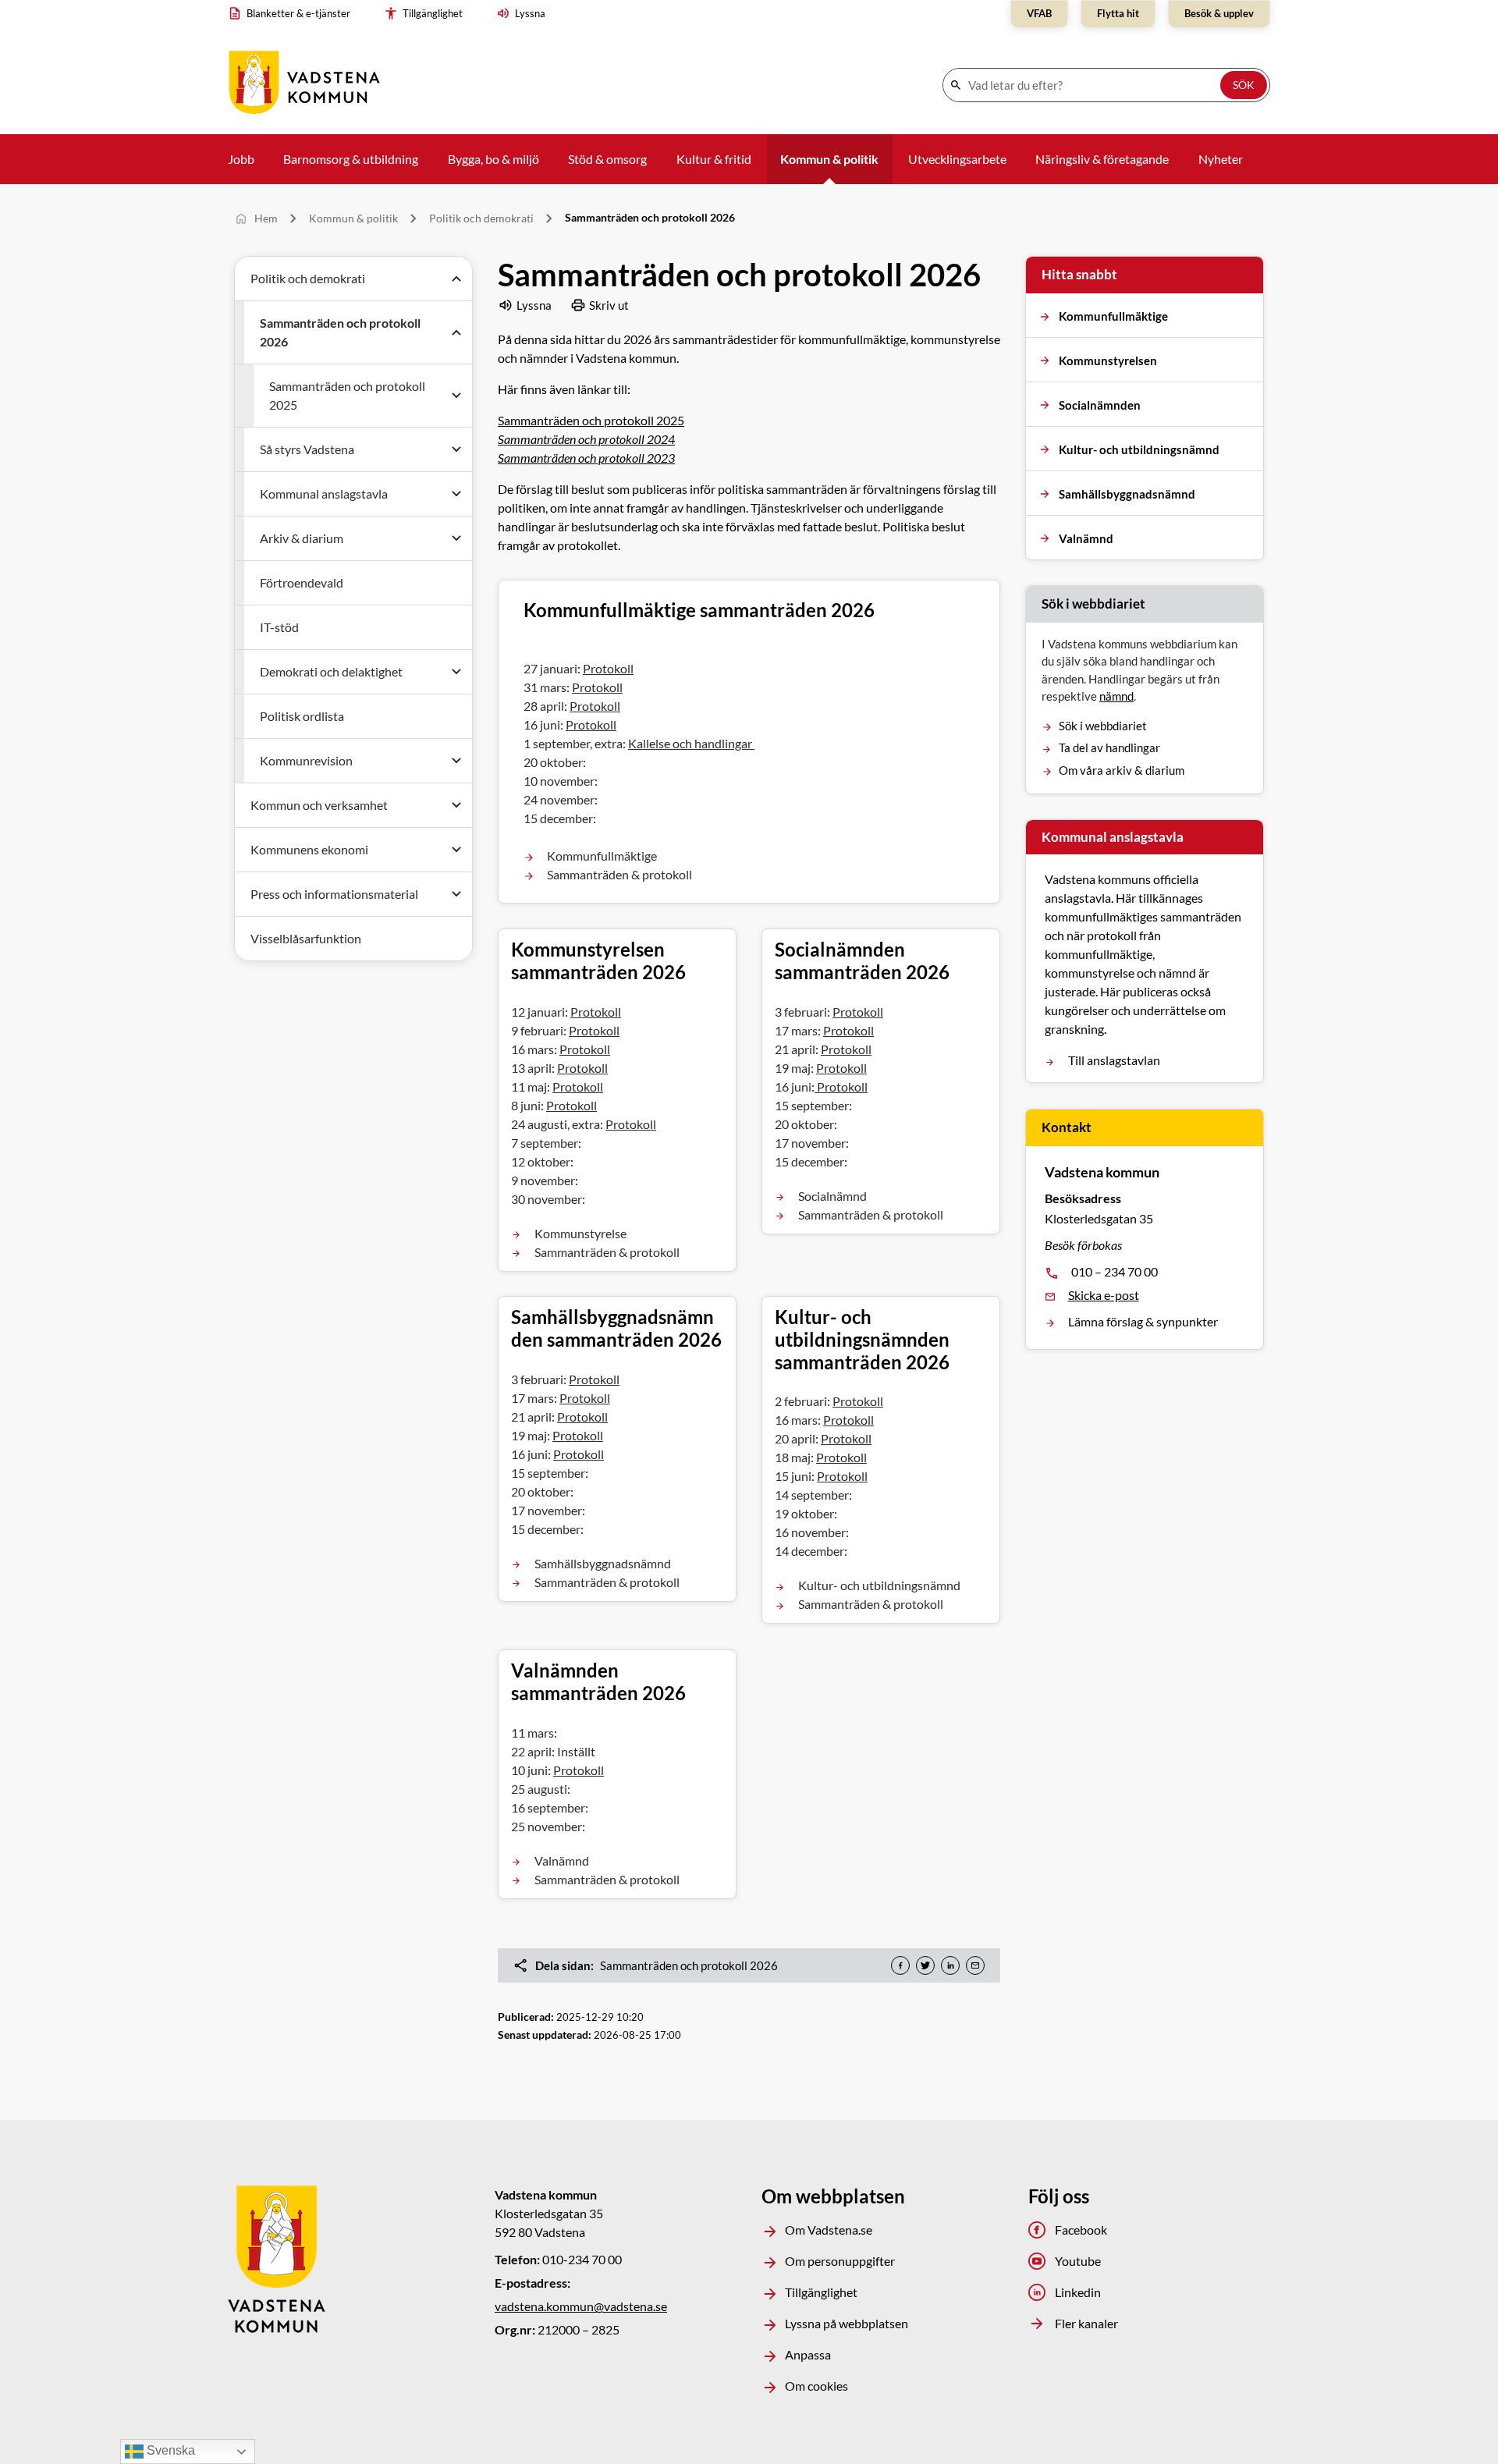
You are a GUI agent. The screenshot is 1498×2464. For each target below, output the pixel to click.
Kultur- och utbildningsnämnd (879, 1586)
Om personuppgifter (840, 2261)
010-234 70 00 (582, 2259)
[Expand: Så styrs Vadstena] (456, 449)
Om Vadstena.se (829, 2230)
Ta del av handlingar (1109, 747)
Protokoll (608, 668)
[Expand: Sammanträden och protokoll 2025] (456, 396)
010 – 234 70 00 (1115, 1271)
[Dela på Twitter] (925, 1965)
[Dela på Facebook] (900, 1965)
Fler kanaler (1086, 2323)
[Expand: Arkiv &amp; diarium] (456, 538)
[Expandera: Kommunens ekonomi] (456, 850)
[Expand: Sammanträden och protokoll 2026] (456, 332)
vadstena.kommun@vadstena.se (581, 2306)
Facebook (1081, 2230)
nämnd (1116, 696)
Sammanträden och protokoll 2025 (591, 420)
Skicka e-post (1104, 1295)
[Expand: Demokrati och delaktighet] (456, 672)
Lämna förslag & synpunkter (1143, 1321)
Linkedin (1078, 2292)
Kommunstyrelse (580, 1232)
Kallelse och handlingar (691, 743)
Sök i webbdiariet (1103, 726)
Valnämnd (562, 1860)
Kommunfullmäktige (602, 856)
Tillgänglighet (821, 2292)
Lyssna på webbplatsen (847, 2323)
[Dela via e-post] (975, 1965)
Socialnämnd (832, 1195)
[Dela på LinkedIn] (950, 1965)
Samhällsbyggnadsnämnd (603, 1563)
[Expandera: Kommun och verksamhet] (456, 805)
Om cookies (816, 2386)
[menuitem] (293, 14)
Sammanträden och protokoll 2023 (586, 458)
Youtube (1078, 2261)
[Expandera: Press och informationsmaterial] (456, 894)
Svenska (169, 2450)
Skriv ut (609, 305)
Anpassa (808, 2354)
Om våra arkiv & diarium (1122, 770)
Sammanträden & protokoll (619, 874)
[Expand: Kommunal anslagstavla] (456, 494)
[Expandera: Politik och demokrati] (456, 279)
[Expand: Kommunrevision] (456, 761)
